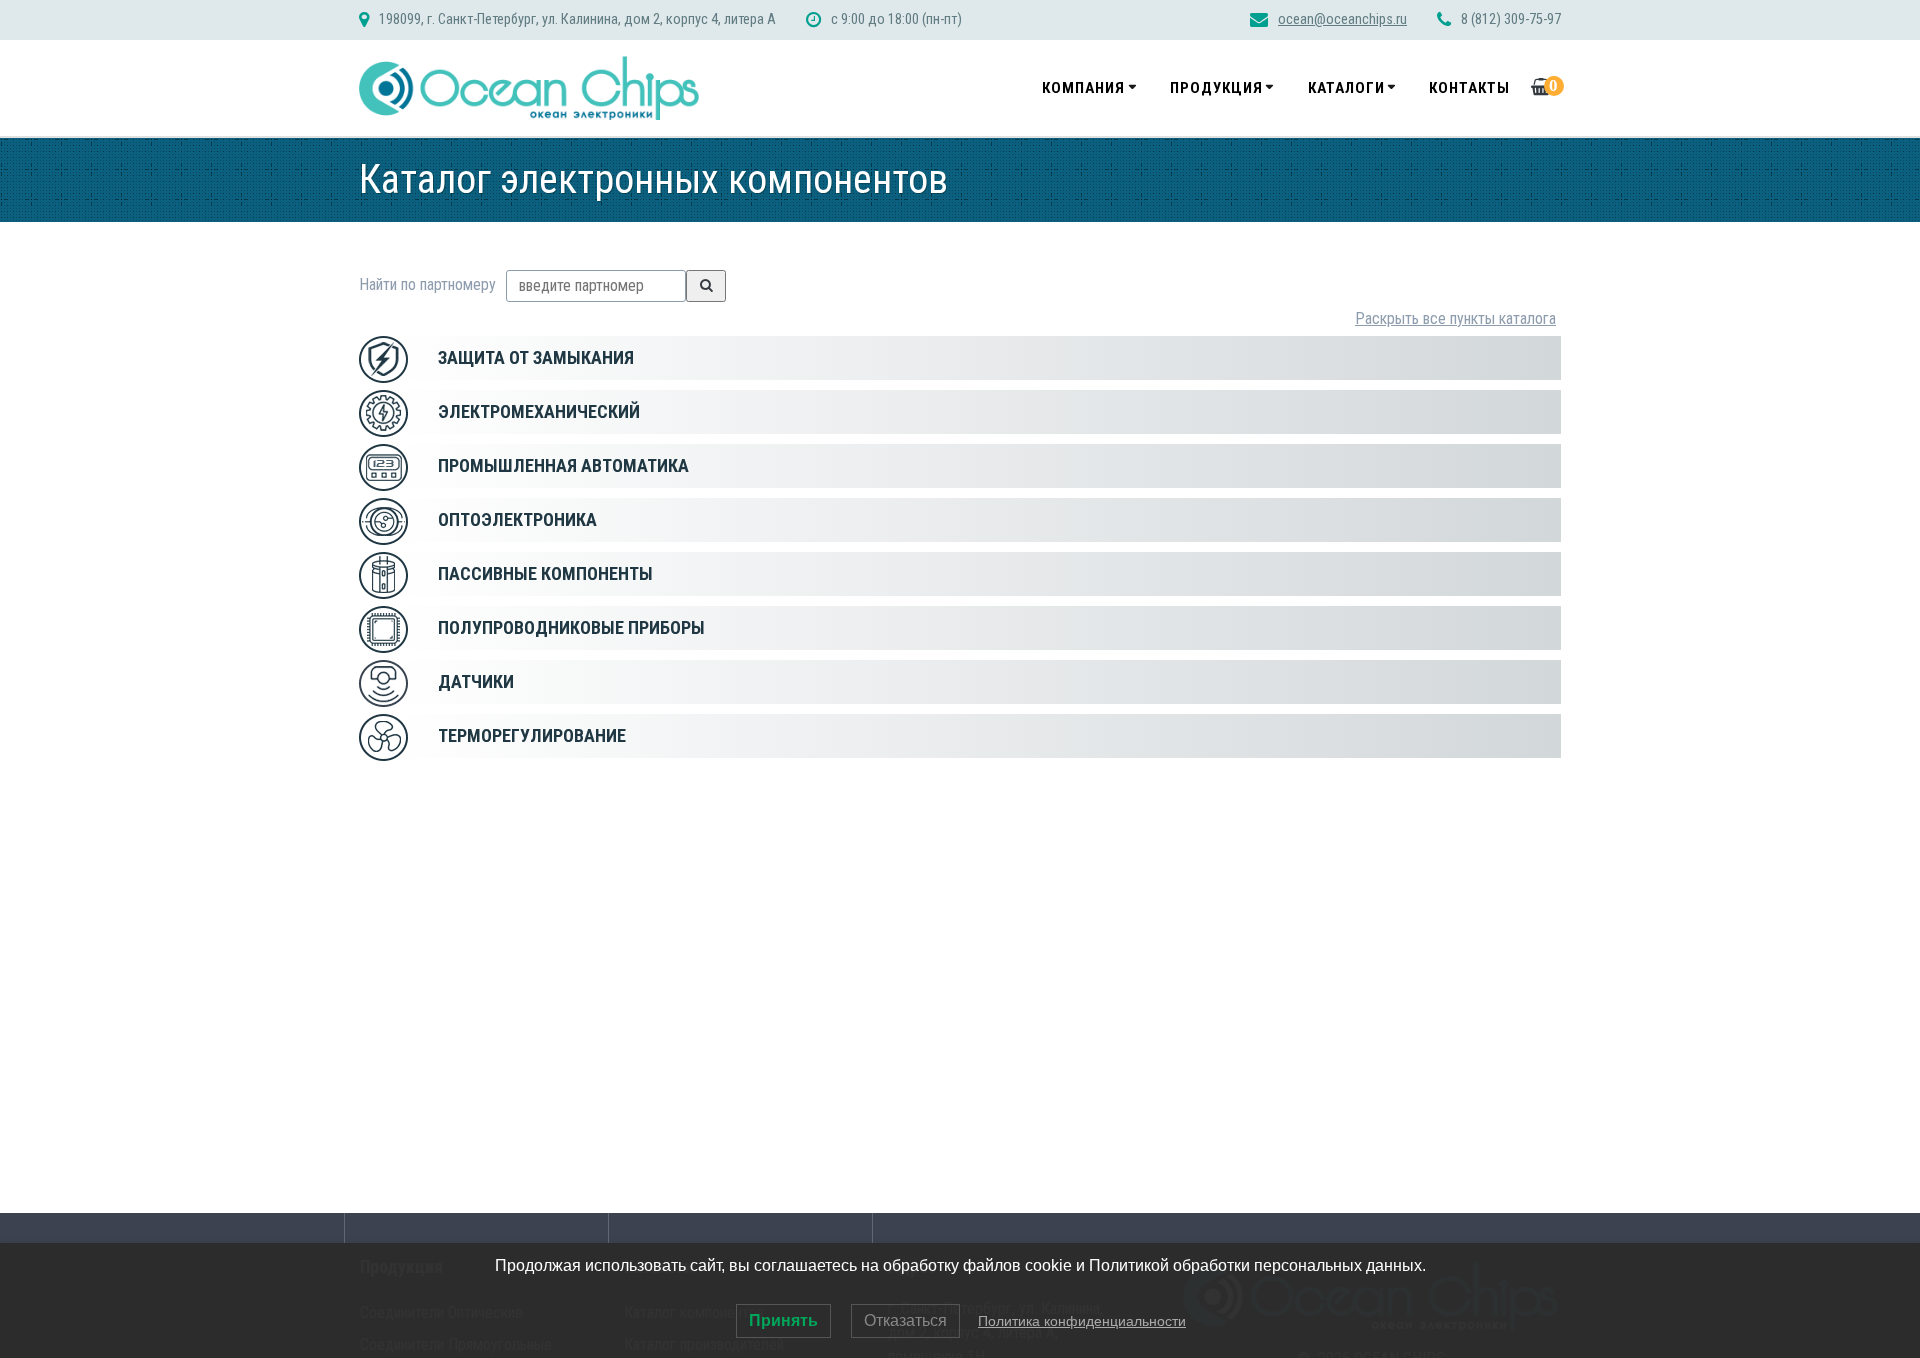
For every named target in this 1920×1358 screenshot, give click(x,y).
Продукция (1216, 88)
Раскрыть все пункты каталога (1455, 318)
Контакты (1469, 88)
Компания (1083, 88)
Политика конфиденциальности (1082, 1321)
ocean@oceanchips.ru (1342, 19)
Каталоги (1346, 88)
